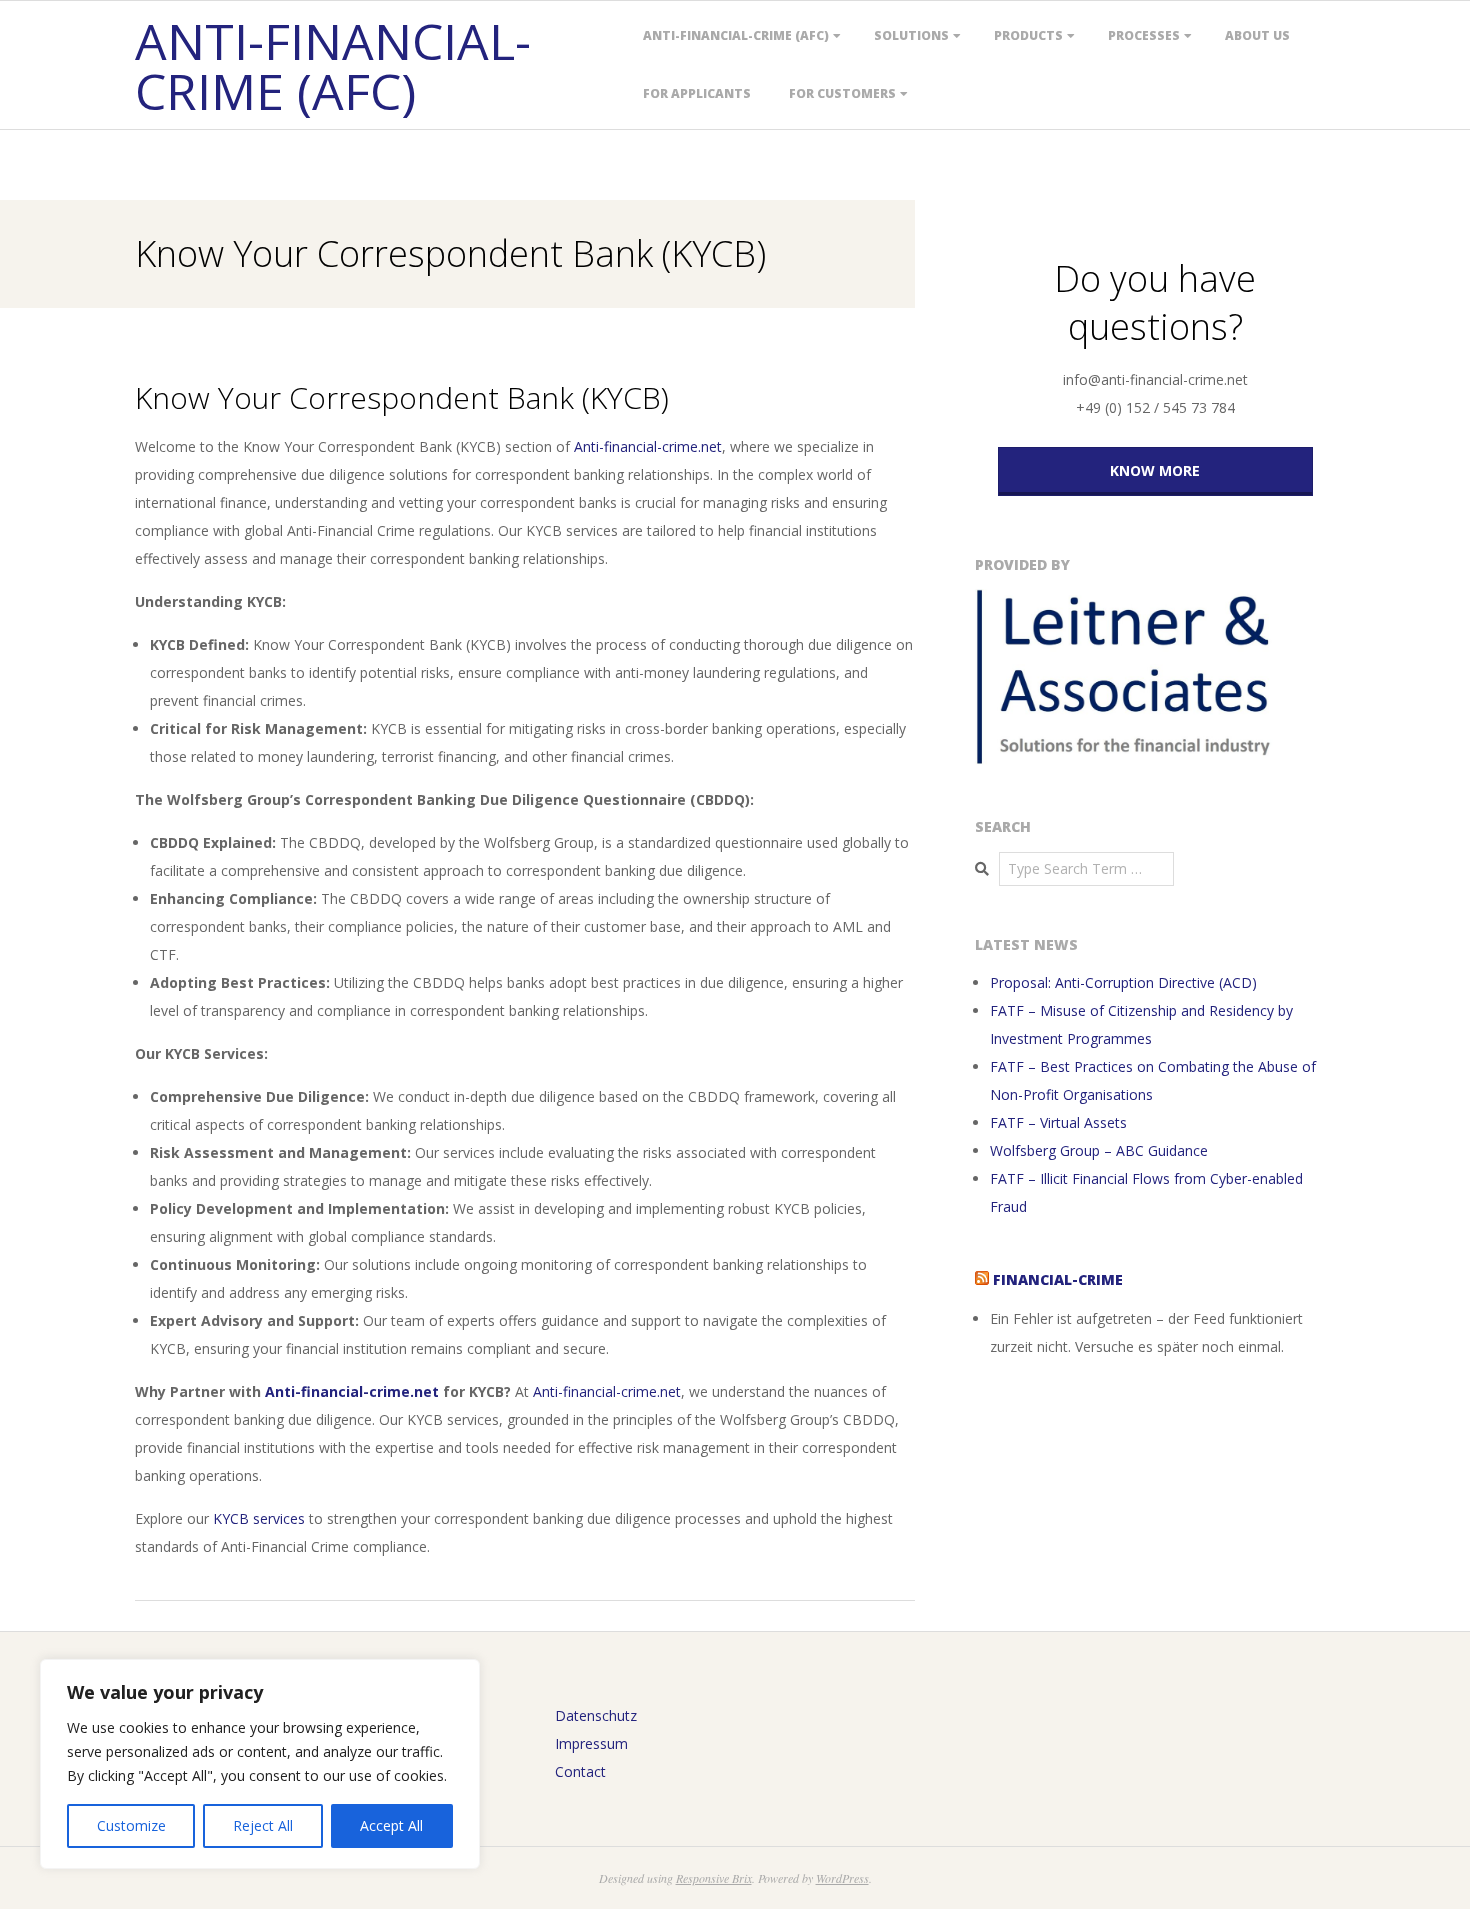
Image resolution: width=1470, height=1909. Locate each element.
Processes (1144, 35)
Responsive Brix (714, 1878)
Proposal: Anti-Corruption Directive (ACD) (1123, 982)
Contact (580, 1771)
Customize (131, 1825)
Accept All (391, 1825)
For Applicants (697, 93)
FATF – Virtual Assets (1058, 1122)
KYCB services (259, 1518)
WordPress (842, 1878)
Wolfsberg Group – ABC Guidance (1099, 1150)
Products (1028, 35)
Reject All (263, 1825)
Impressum (591, 1743)
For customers (842, 93)
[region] (260, 1764)
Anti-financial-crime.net (648, 446)
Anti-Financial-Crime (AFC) (736, 35)
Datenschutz (596, 1715)
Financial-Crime (1058, 1279)
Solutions (911, 35)
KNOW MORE (1155, 470)
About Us (1257, 35)
